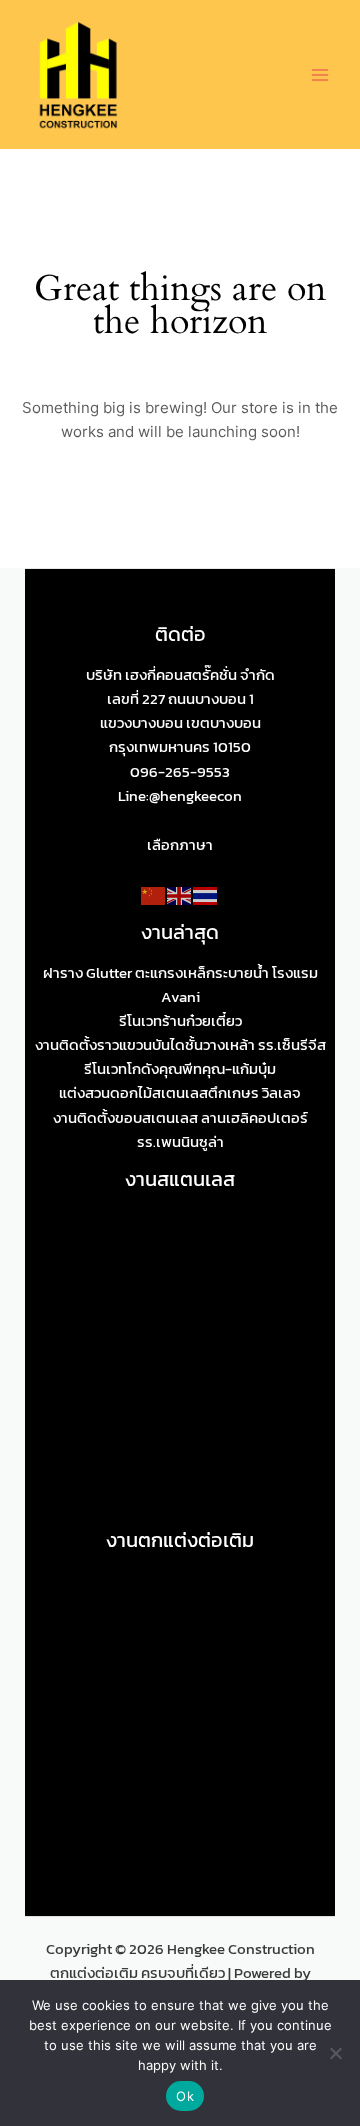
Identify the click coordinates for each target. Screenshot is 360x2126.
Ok (185, 2096)
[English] (180, 895)
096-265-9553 (180, 772)
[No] (335, 2053)
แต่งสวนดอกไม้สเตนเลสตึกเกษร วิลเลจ (180, 1093)
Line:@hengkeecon (180, 796)
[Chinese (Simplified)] (154, 895)
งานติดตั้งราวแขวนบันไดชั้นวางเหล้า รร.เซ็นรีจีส (180, 1045)
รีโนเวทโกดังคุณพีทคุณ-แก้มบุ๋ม (180, 1069)
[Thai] (206, 895)
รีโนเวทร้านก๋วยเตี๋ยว (180, 1021)
